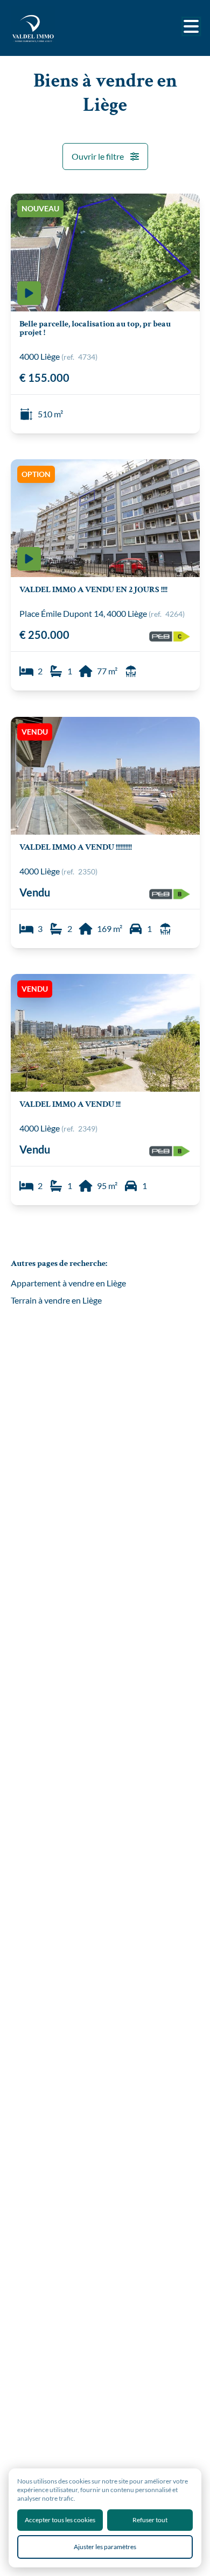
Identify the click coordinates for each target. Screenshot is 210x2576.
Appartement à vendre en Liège (68, 1283)
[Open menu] (191, 26)
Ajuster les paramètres (105, 2547)
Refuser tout (150, 2520)
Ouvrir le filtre (98, 156)
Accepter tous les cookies (60, 2520)
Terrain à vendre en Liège (56, 1300)
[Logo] (54, 28)
